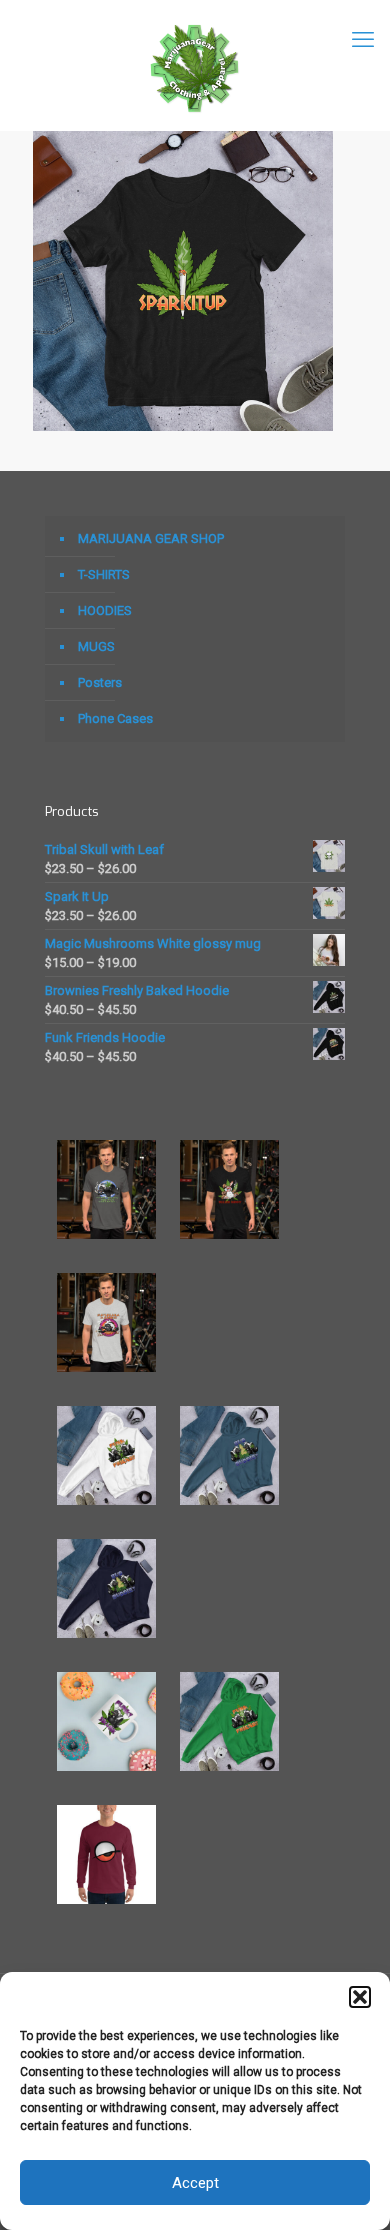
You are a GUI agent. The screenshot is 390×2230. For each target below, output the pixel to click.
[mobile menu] (363, 40)
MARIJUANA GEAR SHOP (151, 538)
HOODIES (105, 610)
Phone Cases (115, 718)
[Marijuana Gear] (195, 65)
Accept (195, 2183)
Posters (100, 682)
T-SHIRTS (104, 574)
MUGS (96, 646)
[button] (360, 1997)
